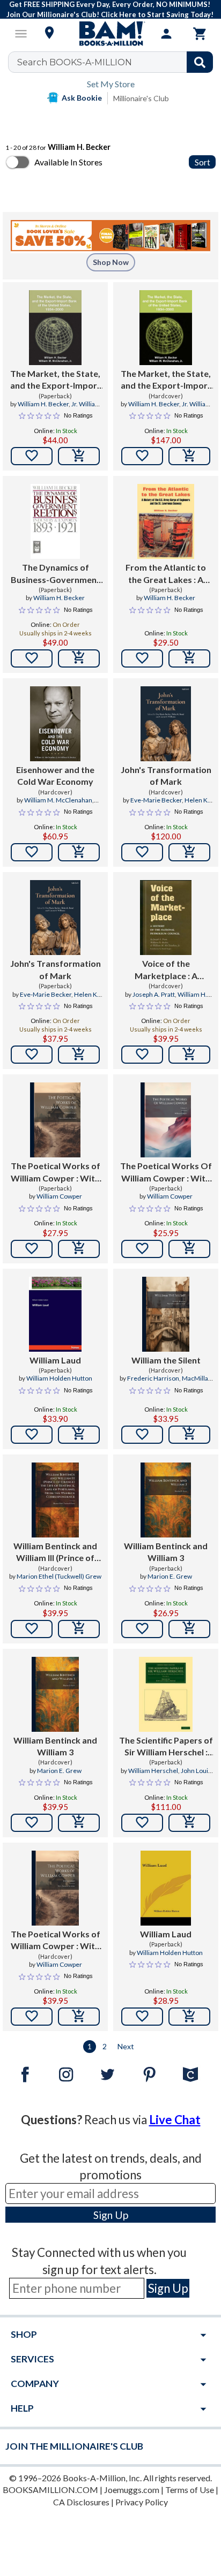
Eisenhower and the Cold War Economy (55, 775)
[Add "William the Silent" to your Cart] (189, 1435)
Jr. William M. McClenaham (66, 408)
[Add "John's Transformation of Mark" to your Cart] (189, 852)
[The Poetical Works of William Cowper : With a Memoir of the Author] (55, 1120)
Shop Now (111, 262)
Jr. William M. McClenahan (177, 408)
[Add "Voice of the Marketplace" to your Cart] (189, 1055)
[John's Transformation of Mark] (165, 724)
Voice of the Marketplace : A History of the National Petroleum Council (166, 970)
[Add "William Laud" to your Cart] (79, 1435)
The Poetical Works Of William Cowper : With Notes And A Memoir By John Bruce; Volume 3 (166, 1172)
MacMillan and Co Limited (178, 1383)
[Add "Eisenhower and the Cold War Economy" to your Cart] (79, 852)
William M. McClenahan (58, 800)
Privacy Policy (142, 2502)
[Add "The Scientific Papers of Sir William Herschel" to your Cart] (189, 1823)
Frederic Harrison (153, 1378)
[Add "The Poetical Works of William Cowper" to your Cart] (79, 1249)
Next (126, 2046)
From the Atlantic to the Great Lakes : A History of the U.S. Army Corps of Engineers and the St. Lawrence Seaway (166, 574)
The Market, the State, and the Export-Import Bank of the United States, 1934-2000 (166, 380)
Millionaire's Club (141, 98)
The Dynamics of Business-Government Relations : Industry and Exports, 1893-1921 (55, 574)
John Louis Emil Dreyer (180, 1775)
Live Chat (175, 2120)
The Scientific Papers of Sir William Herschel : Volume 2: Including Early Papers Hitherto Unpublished (166, 1747)
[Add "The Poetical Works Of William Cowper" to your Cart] (189, 1249)
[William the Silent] (166, 1314)
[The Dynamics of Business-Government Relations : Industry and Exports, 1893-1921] (55, 521)
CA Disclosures (81, 2502)
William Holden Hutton (59, 1378)
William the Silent (166, 1360)
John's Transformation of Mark (166, 775)
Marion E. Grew (170, 1576)
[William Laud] (56, 1314)
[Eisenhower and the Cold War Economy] (55, 724)
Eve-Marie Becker (156, 800)
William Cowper (59, 1196)
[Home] (110, 34)
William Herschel (153, 1771)
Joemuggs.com (132, 2490)
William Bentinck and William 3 (166, 1552)
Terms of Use (190, 2490)
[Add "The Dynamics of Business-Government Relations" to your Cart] (79, 658)
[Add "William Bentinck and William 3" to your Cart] (189, 1629)
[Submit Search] (200, 62)
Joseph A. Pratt (154, 994)
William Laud (55, 1360)
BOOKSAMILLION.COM (50, 2490)
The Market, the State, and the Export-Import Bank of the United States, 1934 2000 (56, 380)
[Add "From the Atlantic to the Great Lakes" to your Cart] (189, 658)
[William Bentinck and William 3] (165, 1500)
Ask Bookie (82, 98)
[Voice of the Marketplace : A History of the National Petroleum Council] (166, 918)
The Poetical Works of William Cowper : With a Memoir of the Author (56, 1172)
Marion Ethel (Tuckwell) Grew (59, 1576)
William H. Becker (43, 404)
